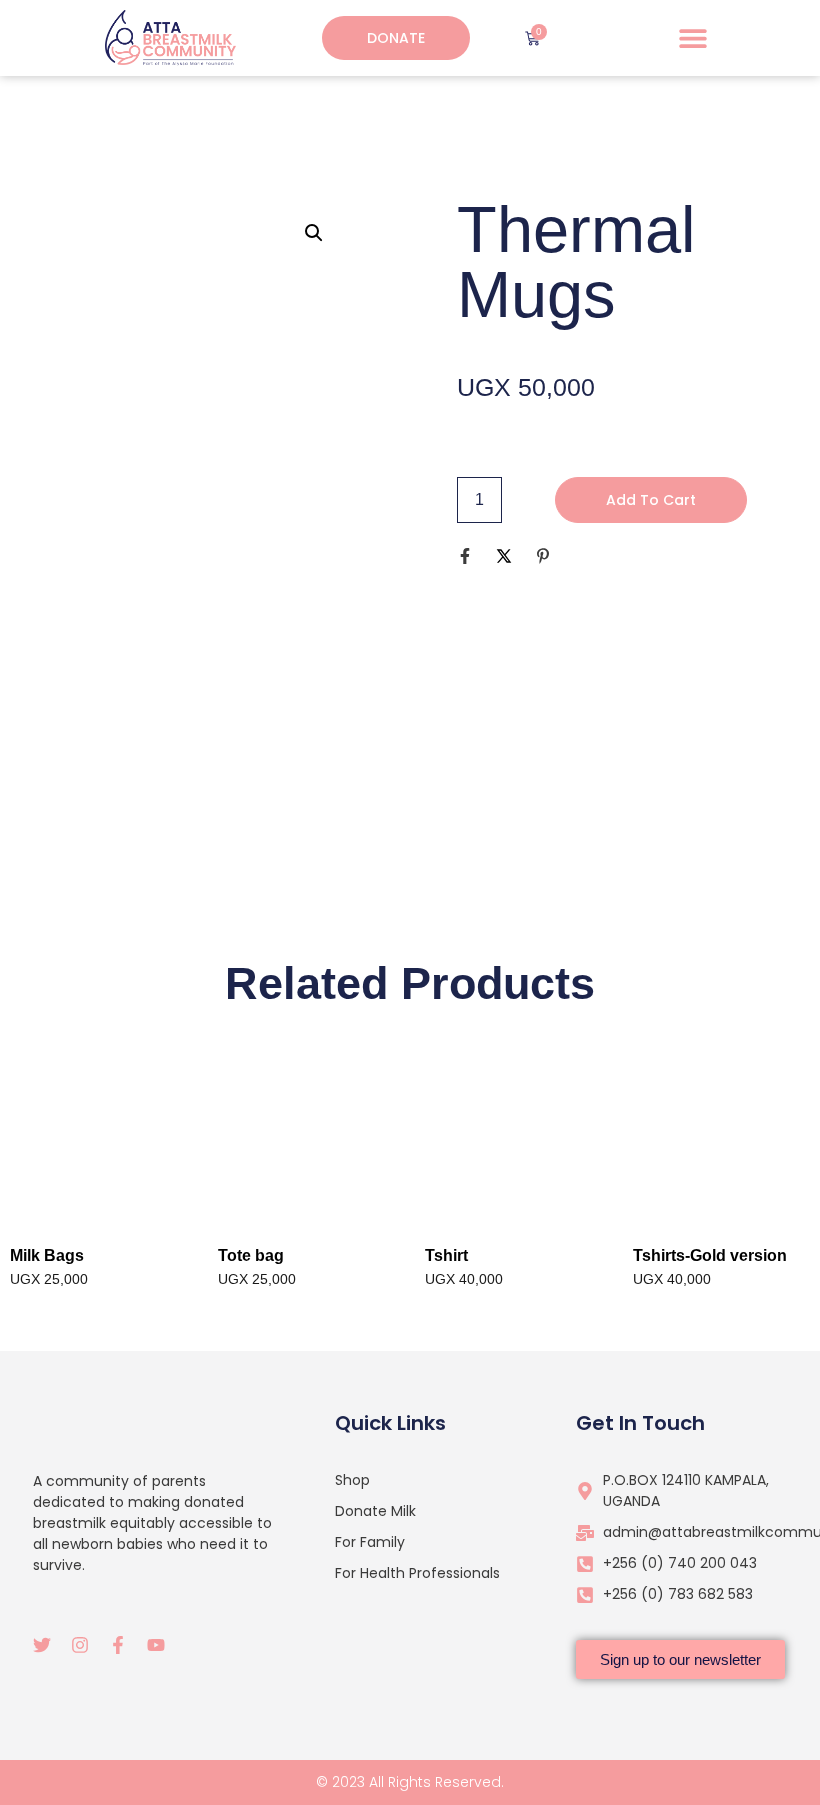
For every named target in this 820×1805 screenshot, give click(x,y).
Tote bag (251, 1255)
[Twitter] (42, 1645)
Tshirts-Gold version (710, 1255)
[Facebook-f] (118, 1645)
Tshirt (446, 1255)
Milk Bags (47, 1255)
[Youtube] (156, 1645)
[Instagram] (80, 1645)
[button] (692, 38)
